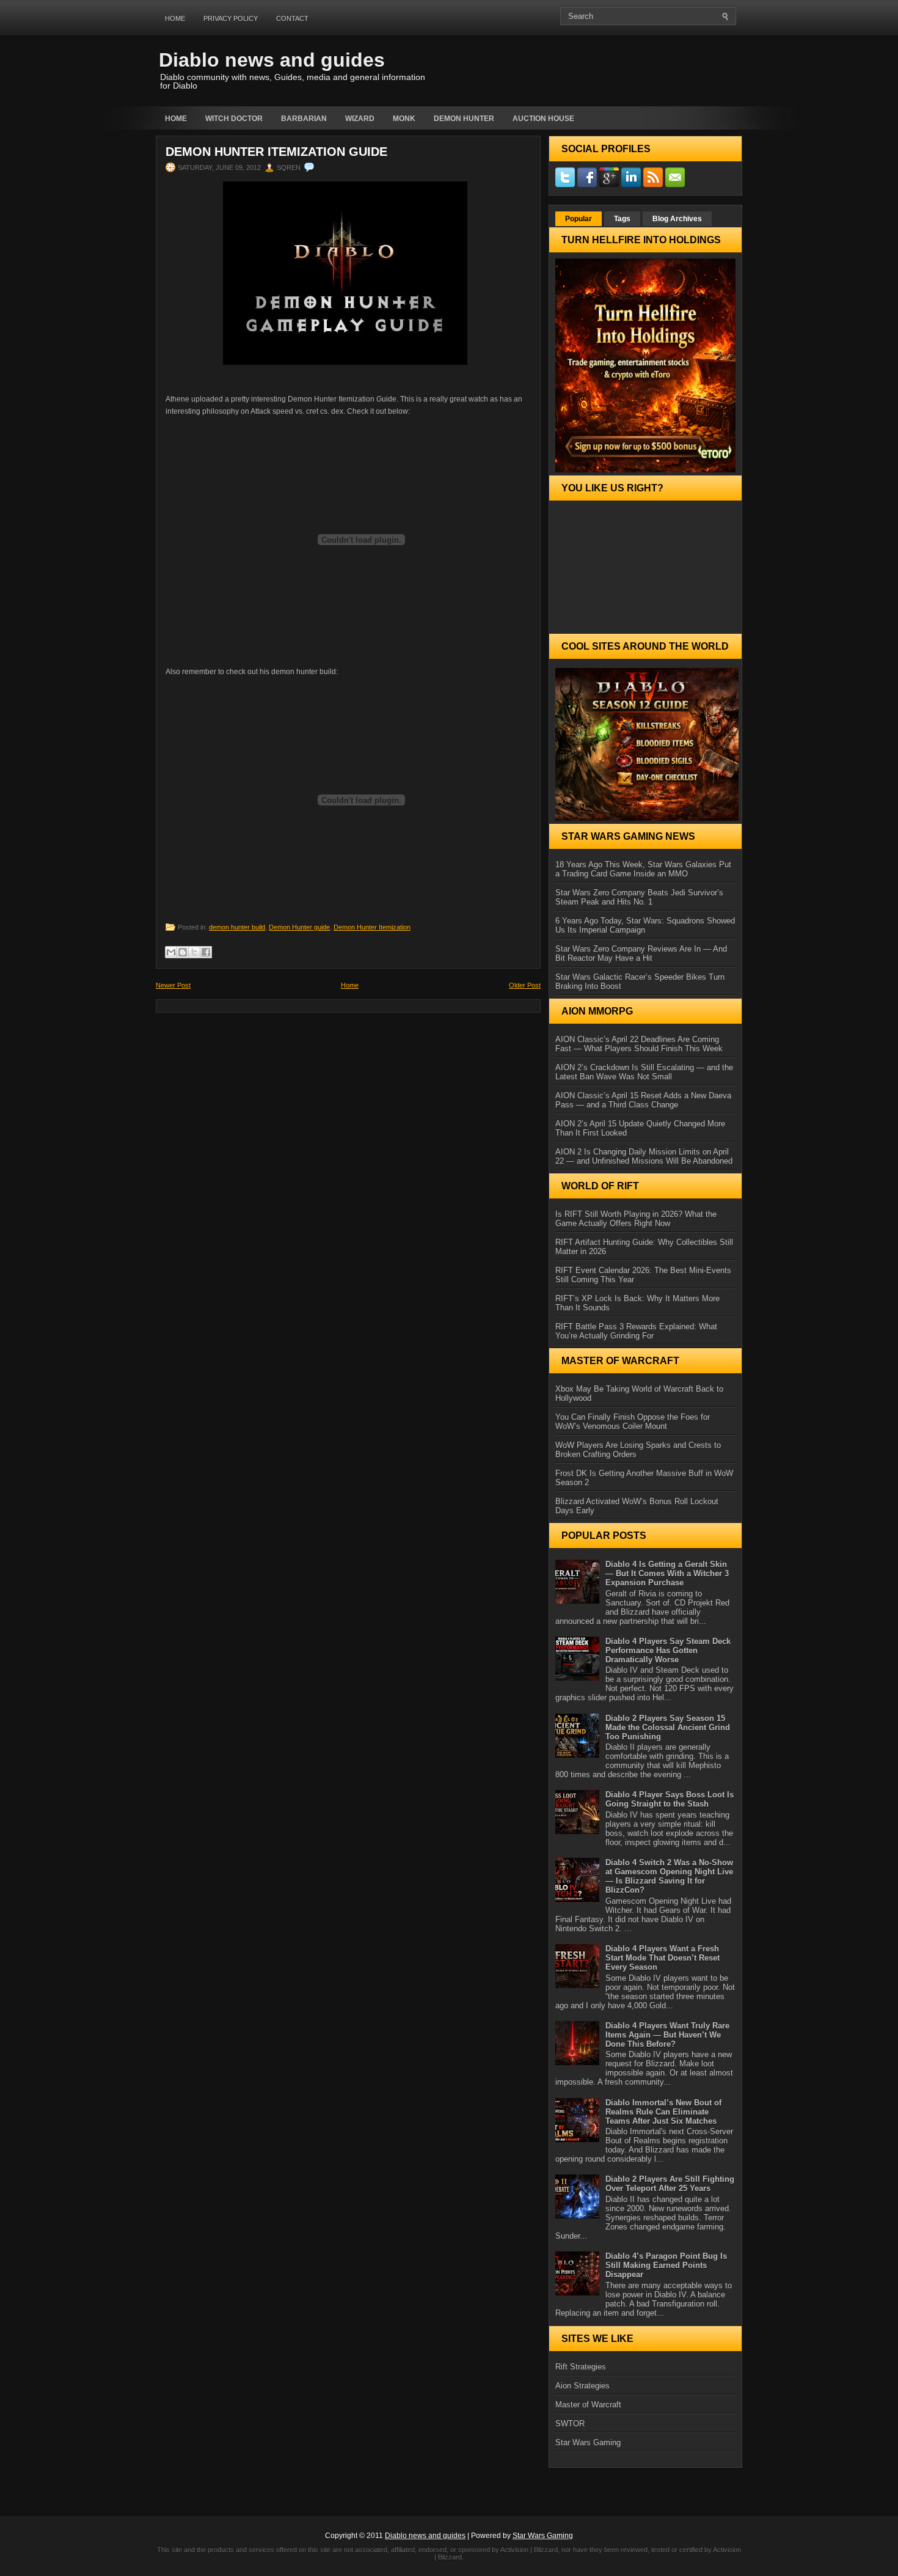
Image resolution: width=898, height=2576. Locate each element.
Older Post (525, 985)
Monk (404, 119)
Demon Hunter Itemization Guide (276, 152)
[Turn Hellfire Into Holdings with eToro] (645, 365)
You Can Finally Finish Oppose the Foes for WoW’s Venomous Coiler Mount (633, 1422)
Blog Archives (677, 219)
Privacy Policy (231, 18)
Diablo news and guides (272, 60)
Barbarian (304, 119)
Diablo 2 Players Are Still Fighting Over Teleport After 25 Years (670, 2184)
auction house (543, 119)
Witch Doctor (234, 119)
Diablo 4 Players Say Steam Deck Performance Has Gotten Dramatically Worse (668, 1650)
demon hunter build (237, 927)
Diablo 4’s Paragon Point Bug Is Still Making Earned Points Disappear (666, 2265)
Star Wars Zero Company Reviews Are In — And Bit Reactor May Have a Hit (641, 953)
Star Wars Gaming (588, 2442)
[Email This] (171, 952)
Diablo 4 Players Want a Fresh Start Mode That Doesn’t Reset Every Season (663, 1958)
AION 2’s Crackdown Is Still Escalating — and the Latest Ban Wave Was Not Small (644, 1072)
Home (175, 18)
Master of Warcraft (588, 2405)
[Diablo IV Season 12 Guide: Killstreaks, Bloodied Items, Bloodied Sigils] (645, 744)
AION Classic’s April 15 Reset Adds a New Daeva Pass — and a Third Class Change (643, 1100)
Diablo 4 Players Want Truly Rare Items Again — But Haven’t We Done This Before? (667, 2035)
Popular (579, 219)
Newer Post (173, 985)
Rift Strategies (581, 2367)
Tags (622, 219)
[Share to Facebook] (206, 952)
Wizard (360, 119)
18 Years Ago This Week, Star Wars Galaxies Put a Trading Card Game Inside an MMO (643, 869)
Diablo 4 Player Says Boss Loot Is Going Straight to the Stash (670, 1799)
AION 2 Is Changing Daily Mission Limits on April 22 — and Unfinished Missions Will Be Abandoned (644, 1156)
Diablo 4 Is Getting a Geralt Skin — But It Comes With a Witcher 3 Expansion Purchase (667, 1573)
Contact (292, 18)
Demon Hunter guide (299, 927)
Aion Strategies (582, 2386)
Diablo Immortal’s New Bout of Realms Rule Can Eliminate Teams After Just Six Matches (663, 2112)
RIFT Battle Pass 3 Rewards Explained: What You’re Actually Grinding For (636, 1331)
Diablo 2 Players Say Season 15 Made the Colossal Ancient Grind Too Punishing (668, 1727)
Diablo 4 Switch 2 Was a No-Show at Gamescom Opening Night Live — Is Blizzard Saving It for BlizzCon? (669, 1876)
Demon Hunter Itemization (372, 927)
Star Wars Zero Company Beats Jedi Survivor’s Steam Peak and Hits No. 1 (639, 897)
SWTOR (570, 2424)
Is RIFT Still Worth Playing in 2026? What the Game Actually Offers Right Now (636, 1219)
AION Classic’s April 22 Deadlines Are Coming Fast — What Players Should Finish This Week (639, 1044)
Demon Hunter (464, 119)
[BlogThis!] (183, 952)
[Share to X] (194, 952)
